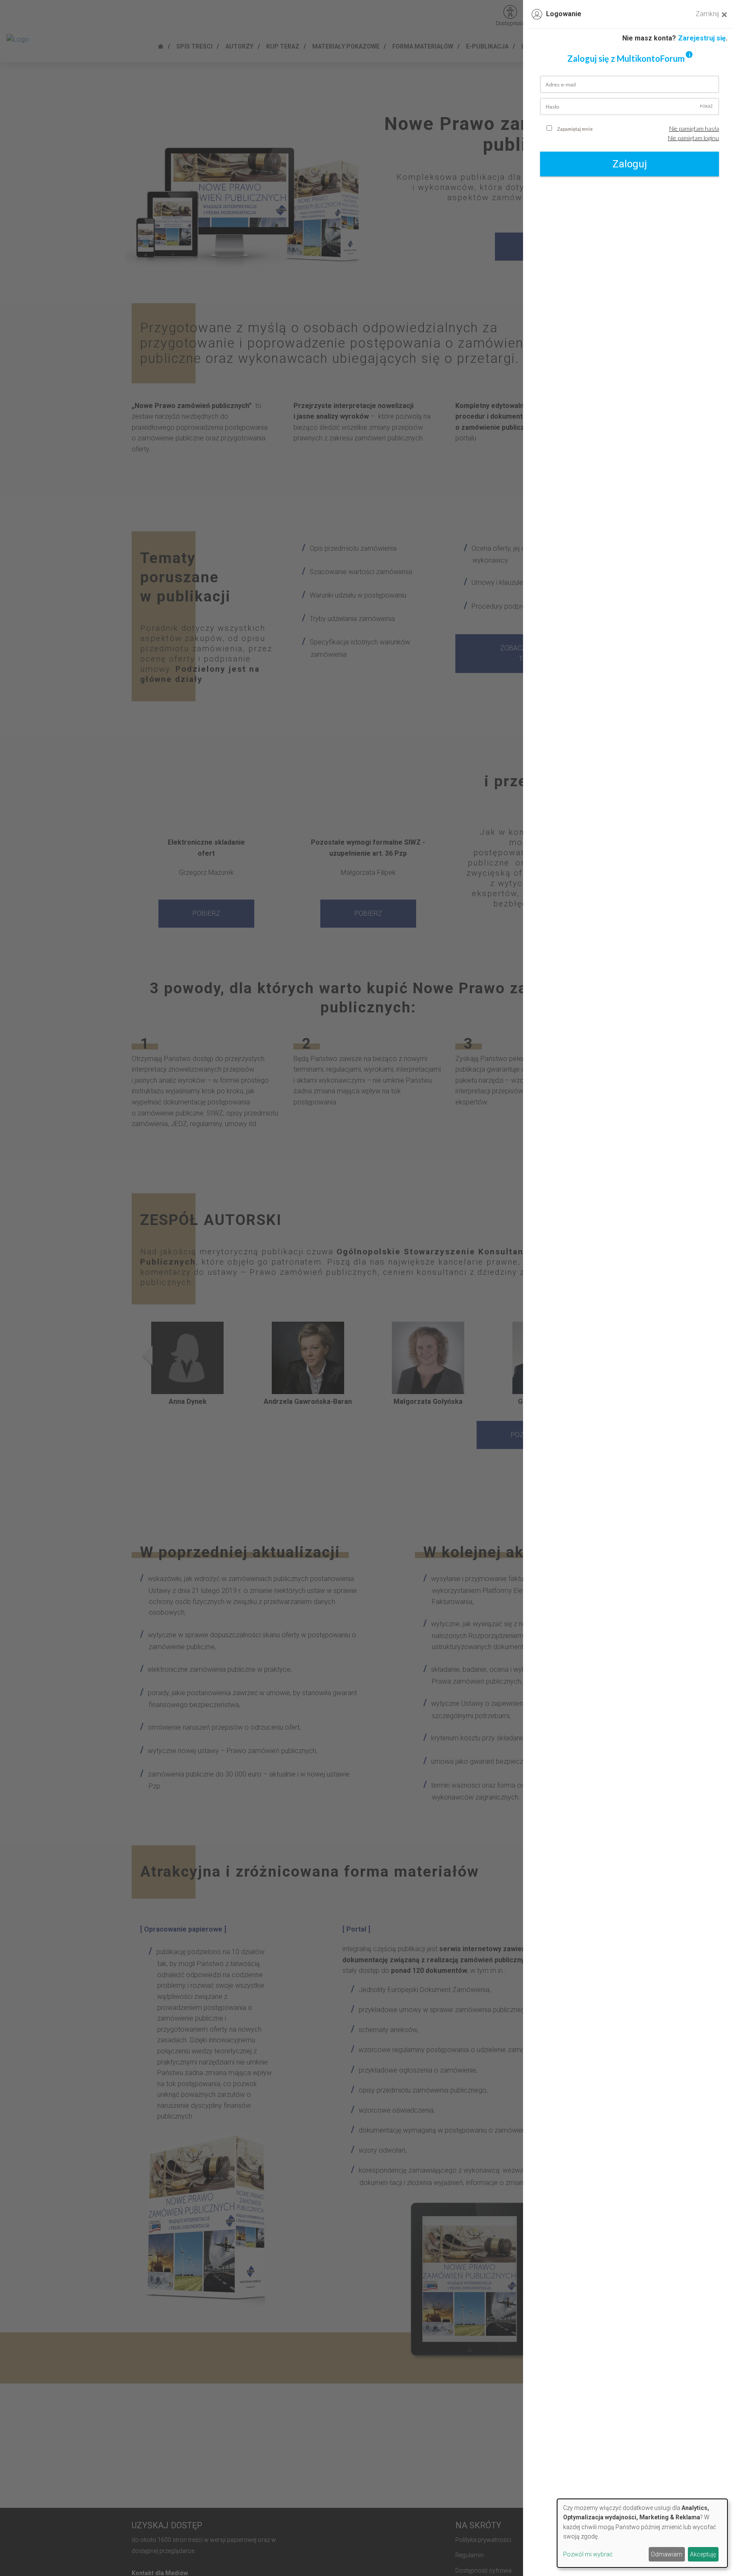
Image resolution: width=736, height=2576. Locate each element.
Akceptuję (703, 2554)
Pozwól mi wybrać (588, 2554)
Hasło (552, 107)
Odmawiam (667, 2554)
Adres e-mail (561, 85)
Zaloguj (630, 164)
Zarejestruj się (702, 38)
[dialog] (642, 2533)
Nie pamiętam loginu (693, 138)
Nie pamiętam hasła (694, 128)
